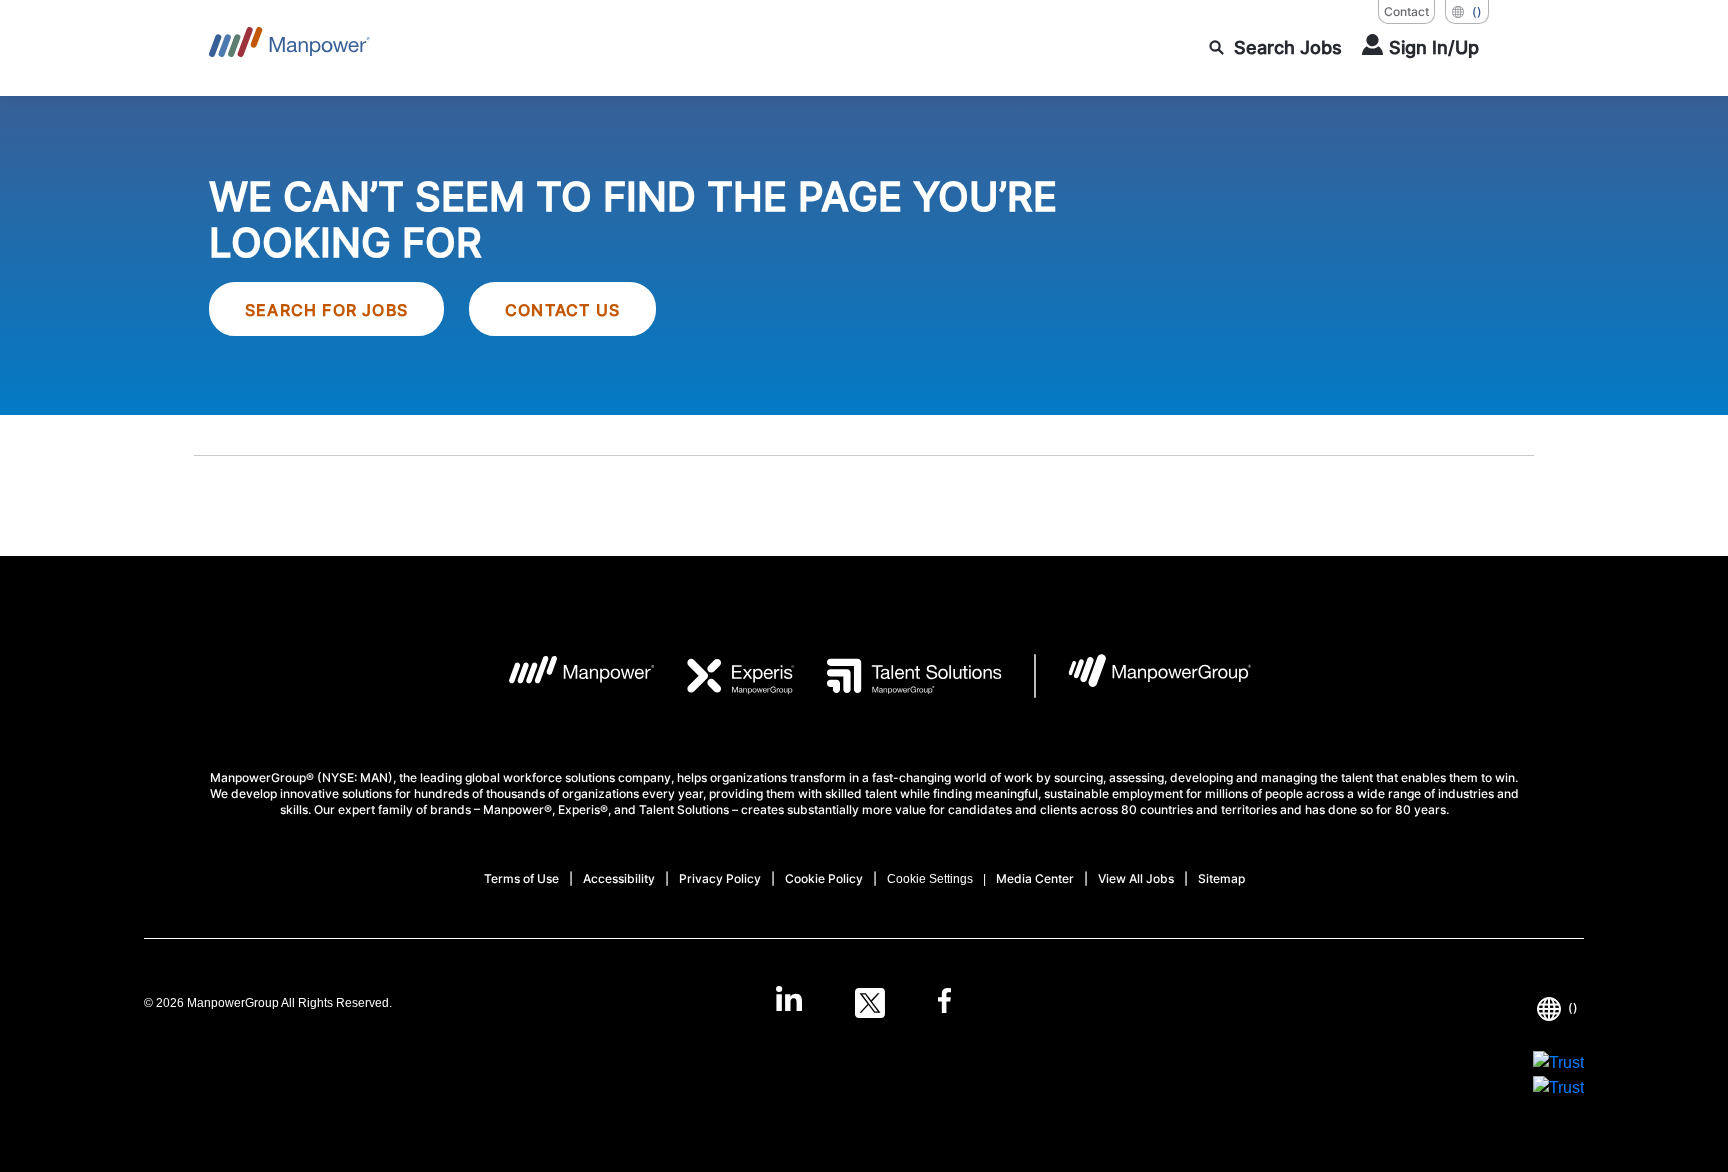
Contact (1406, 11)
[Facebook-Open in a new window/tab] (944, 1003)
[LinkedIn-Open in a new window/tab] (789, 1001)
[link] (864, 1003)
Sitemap (1221, 878)
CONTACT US (562, 310)
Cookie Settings (930, 879)
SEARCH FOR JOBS (326, 310)
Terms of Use (521, 878)
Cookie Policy (824, 878)
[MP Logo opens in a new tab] (566, 676)
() (1477, 11)
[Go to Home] (289, 48)
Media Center (1035, 878)
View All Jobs (1136, 878)
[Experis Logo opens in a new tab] (725, 676)
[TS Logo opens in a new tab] (898, 676)
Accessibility (619, 878)
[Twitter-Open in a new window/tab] (870, 1003)
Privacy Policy (720, 878)
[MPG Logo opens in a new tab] (1143, 676)
